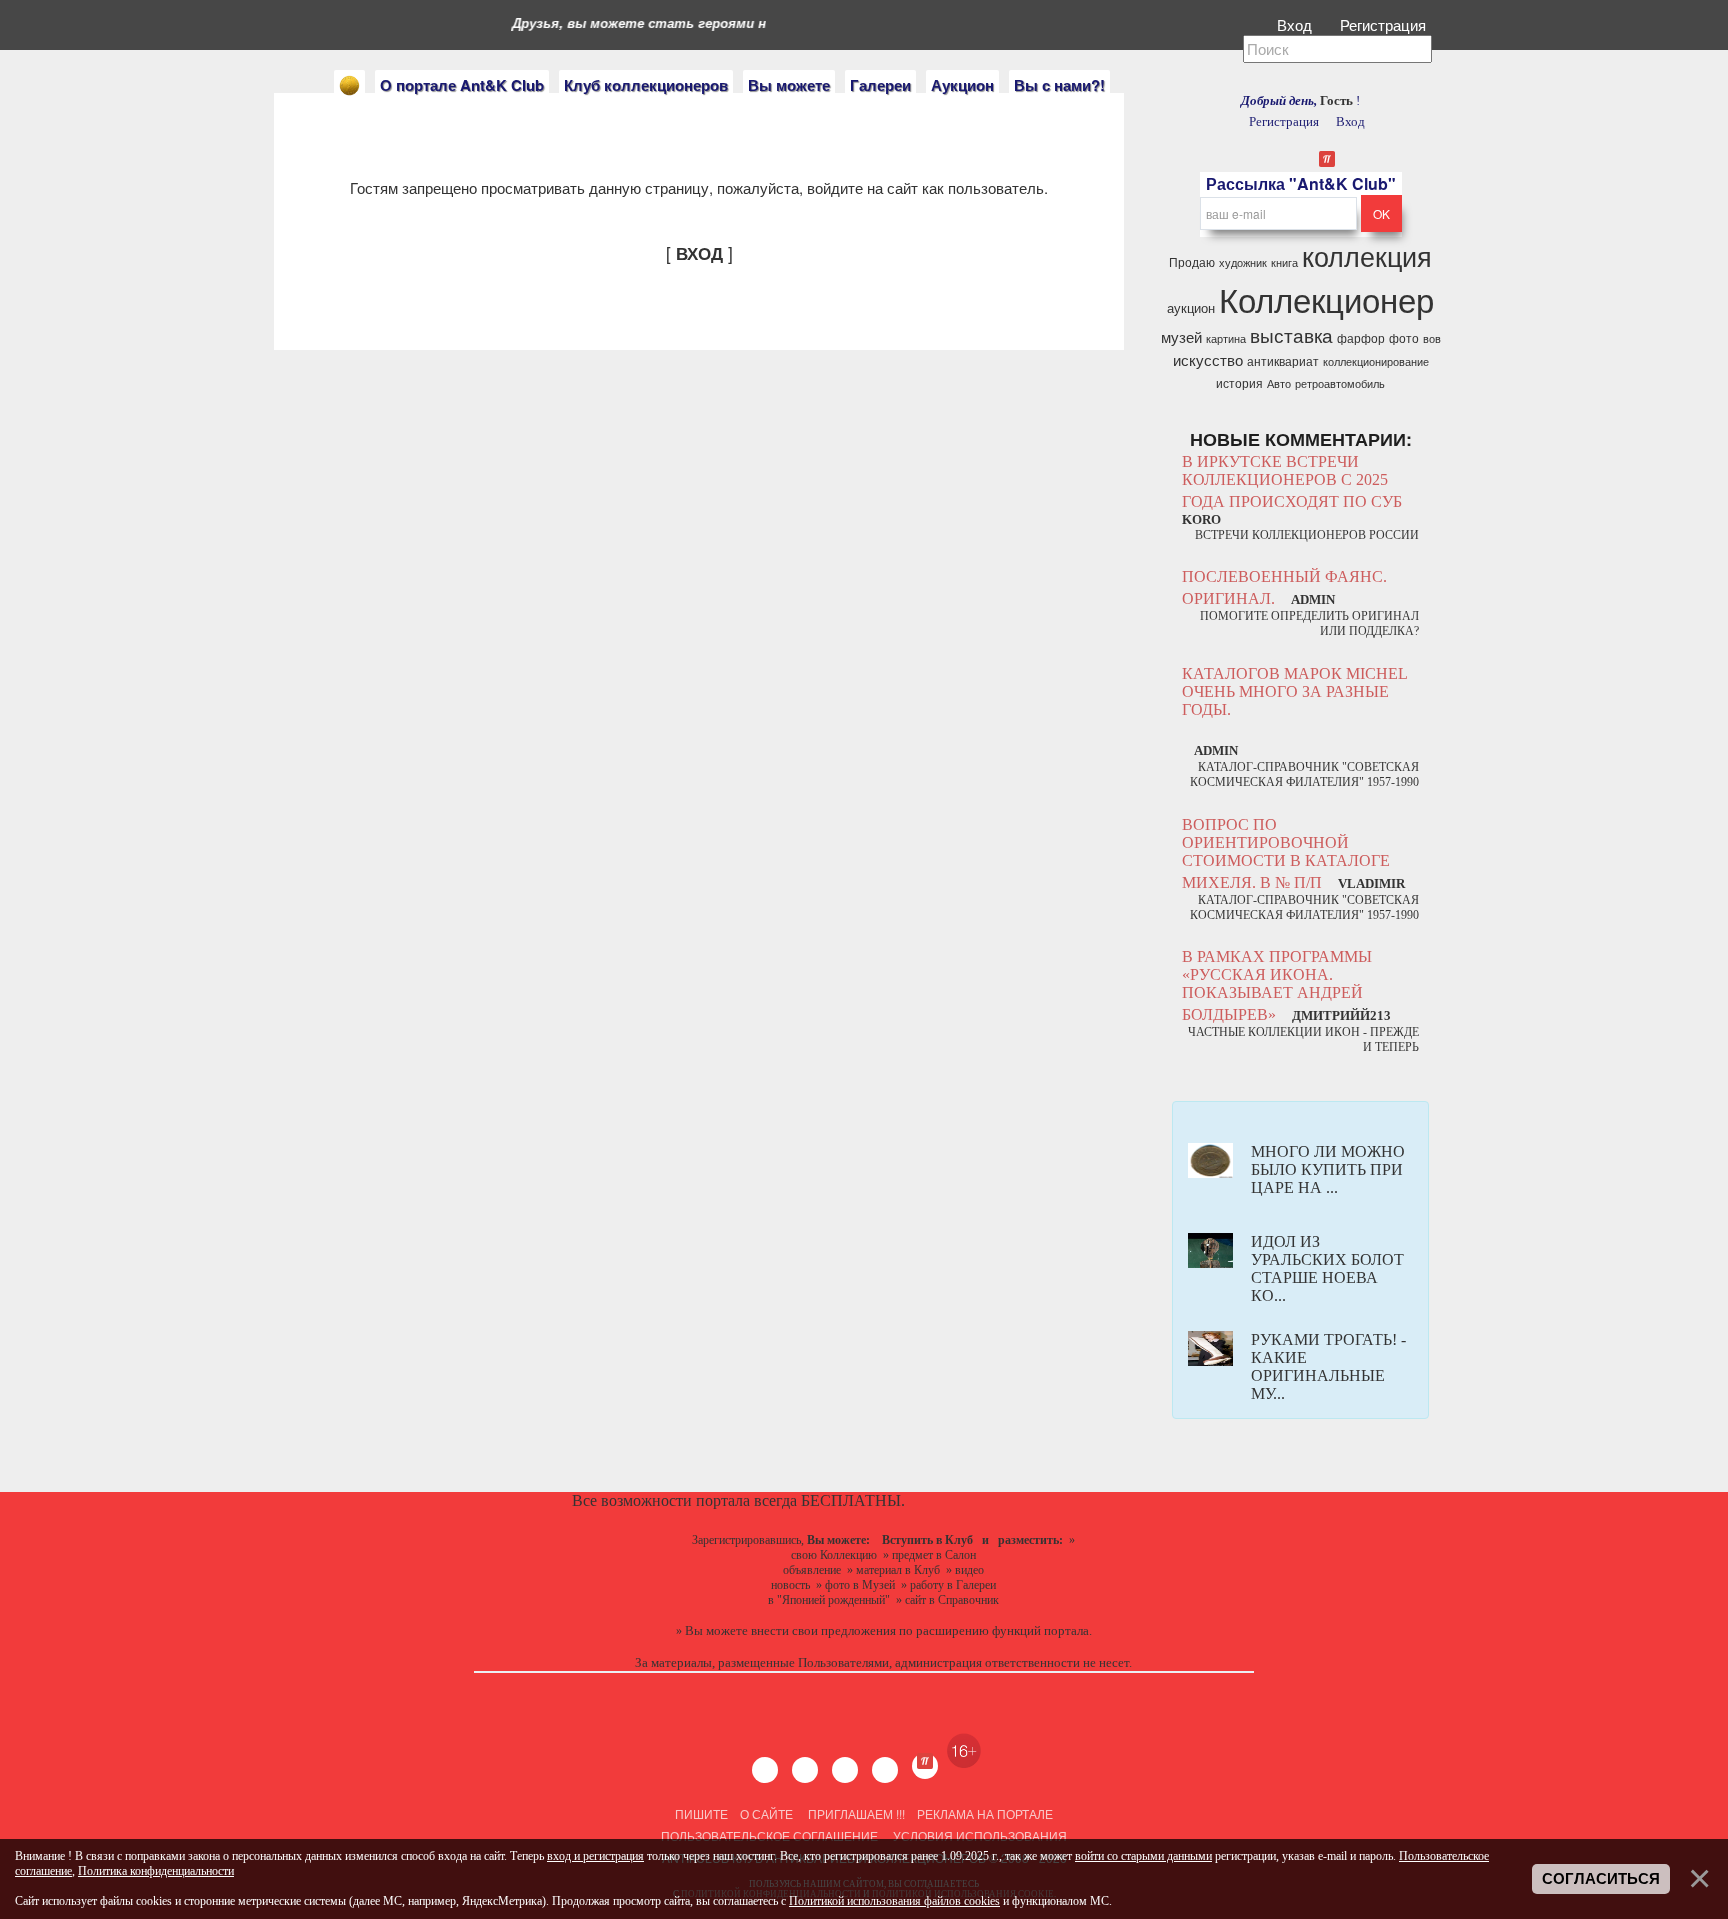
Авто (1279, 383)
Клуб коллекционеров (646, 85)
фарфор (1361, 337)
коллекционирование (1376, 361)
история (1239, 382)
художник (1243, 262)
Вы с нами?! (1059, 85)
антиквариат (1283, 360)
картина (1226, 338)
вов (1432, 338)
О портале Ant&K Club (462, 85)
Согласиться (1601, 1879)
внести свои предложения (823, 1630)
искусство (1208, 359)
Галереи (880, 85)
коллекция (1367, 255)
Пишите (701, 1813)
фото (1404, 337)
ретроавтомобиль (1340, 383)
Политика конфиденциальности (156, 1871)
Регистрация (1385, 24)
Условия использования (978, 1835)
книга (1284, 262)
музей (1181, 336)
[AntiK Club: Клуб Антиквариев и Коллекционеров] (349, 85)
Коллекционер (1326, 298)
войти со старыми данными (1143, 1856)
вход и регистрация (595, 1856)
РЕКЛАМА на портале (985, 1813)
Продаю (1192, 261)
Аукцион (962, 85)
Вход (1296, 24)
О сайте (766, 1813)
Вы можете (789, 85)
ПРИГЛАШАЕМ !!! (856, 1813)
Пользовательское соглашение (769, 1835)
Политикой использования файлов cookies (894, 1901)
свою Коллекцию (834, 1555)
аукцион (1191, 307)
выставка (1291, 335)
